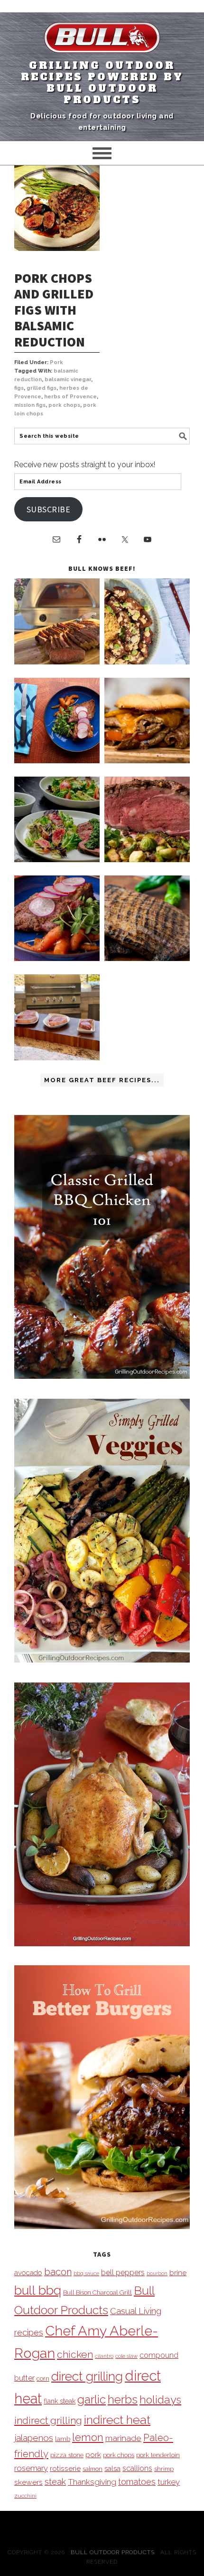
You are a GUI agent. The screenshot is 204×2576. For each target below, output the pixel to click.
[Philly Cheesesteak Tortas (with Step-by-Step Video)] (147, 761)
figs (19, 388)
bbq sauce (86, 2273)
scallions (137, 2468)
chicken (75, 2354)
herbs (123, 2399)
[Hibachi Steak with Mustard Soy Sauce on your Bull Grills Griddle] (147, 662)
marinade (123, 2438)
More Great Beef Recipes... (102, 1080)
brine (178, 2273)
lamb (63, 2439)
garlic (92, 2399)
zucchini (25, 2496)
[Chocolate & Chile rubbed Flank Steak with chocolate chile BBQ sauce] (147, 958)
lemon (88, 2437)
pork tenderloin (158, 2455)
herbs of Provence (70, 397)
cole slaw (126, 2356)
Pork (56, 362)
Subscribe (49, 509)
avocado (28, 2273)
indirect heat (117, 2420)
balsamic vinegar (68, 380)
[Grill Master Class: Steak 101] (57, 1058)
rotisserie (65, 2468)
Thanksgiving (92, 2482)
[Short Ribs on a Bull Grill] (57, 958)
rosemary (31, 2468)
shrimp (164, 2469)
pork (93, 2455)
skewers (28, 2482)
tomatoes (137, 2482)
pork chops (64, 405)
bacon (58, 2272)
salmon (93, 2469)
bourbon (157, 2273)
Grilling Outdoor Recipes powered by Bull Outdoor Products (102, 83)
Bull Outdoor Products (113, 2552)
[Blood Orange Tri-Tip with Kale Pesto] (57, 860)
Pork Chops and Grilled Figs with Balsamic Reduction (54, 310)
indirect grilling (48, 2421)
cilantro (104, 2356)
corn (43, 2379)
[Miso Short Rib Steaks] (57, 761)
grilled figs (42, 388)
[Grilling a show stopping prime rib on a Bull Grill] (147, 860)
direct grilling (87, 2376)
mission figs (30, 405)
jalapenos (34, 2438)
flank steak (60, 2401)
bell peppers (123, 2273)
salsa (112, 2468)
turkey (169, 2482)
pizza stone (67, 2455)
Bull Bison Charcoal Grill (97, 2292)
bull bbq (38, 2290)
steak (55, 2482)
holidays (160, 2400)
